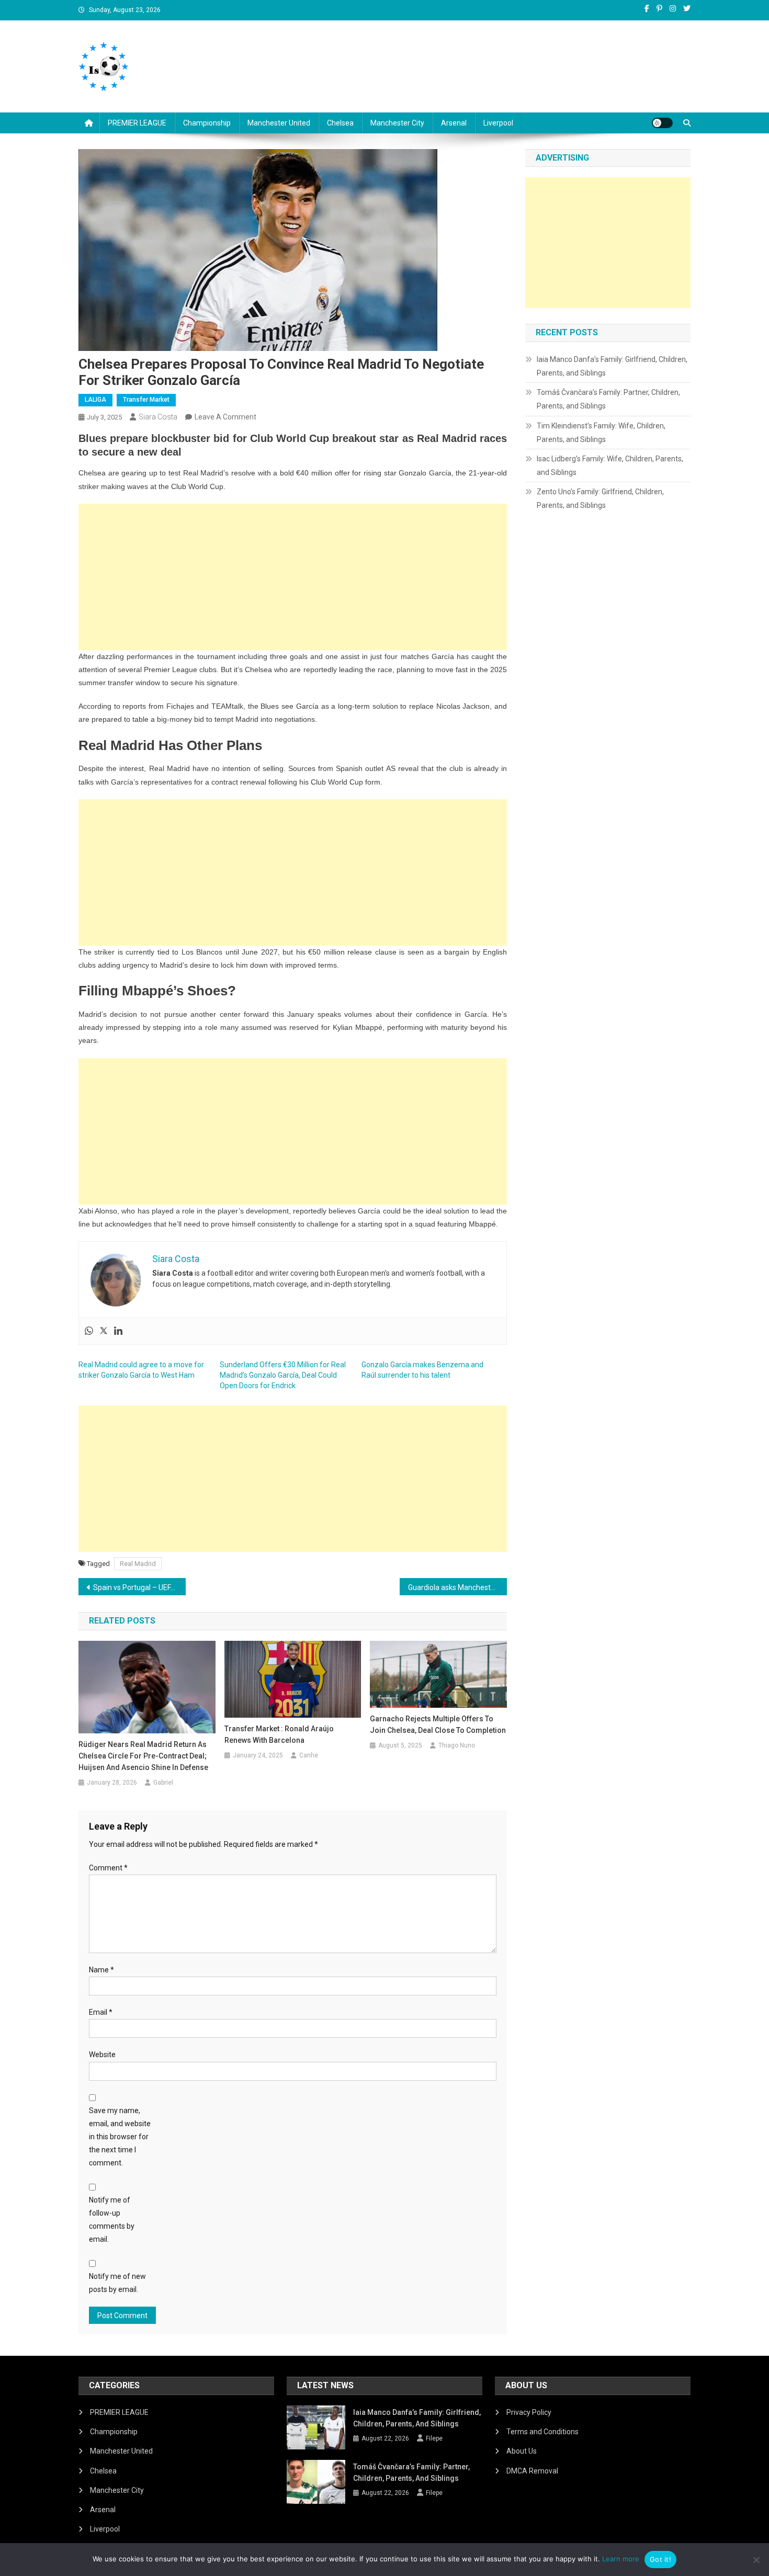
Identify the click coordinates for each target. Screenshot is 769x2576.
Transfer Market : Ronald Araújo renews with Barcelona (279, 1734)
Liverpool (498, 123)
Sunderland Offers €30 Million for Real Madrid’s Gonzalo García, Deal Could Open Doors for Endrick (283, 1375)
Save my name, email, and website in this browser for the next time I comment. (120, 2137)
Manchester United (279, 123)
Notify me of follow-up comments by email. (112, 2220)
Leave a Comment (225, 417)
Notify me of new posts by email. (117, 2283)
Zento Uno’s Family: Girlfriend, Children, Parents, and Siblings (600, 498)
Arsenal (454, 123)
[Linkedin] (118, 1331)
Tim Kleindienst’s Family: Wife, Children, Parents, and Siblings (601, 433)
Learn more (621, 2559)
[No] (756, 2560)
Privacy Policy (529, 2412)
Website (102, 2055)
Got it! (660, 2559)
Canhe (309, 1755)
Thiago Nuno (457, 1745)
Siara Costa (158, 417)
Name (101, 1970)
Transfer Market (146, 400)
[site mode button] (662, 123)
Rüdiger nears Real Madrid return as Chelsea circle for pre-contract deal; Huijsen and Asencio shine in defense (143, 1756)
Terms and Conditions (542, 2432)
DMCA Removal (532, 2471)
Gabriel (163, 1783)
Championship (207, 123)
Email (101, 2012)
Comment (108, 1868)
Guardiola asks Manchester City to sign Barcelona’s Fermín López (457, 1587)
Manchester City (397, 123)
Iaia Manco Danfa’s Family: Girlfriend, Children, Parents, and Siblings (612, 366)
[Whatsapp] (89, 1331)
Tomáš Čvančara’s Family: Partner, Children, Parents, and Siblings (608, 399)
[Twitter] (104, 1331)
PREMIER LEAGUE (137, 123)
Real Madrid (138, 1564)
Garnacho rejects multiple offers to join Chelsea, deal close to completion (438, 1724)
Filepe (434, 2438)
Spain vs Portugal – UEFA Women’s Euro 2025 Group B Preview (139, 1587)
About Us (522, 2451)
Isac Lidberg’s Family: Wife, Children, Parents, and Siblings (610, 466)
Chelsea (340, 123)
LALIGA (95, 400)
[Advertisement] (293, 577)
